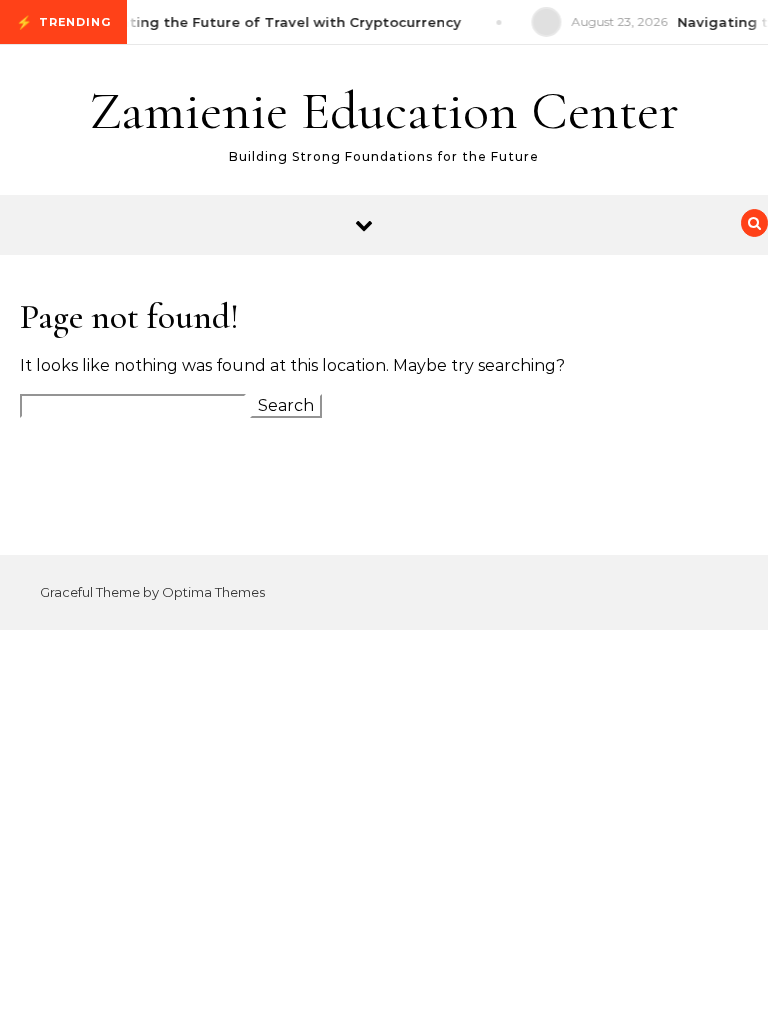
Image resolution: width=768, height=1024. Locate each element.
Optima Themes (213, 592)
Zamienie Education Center (384, 110)
